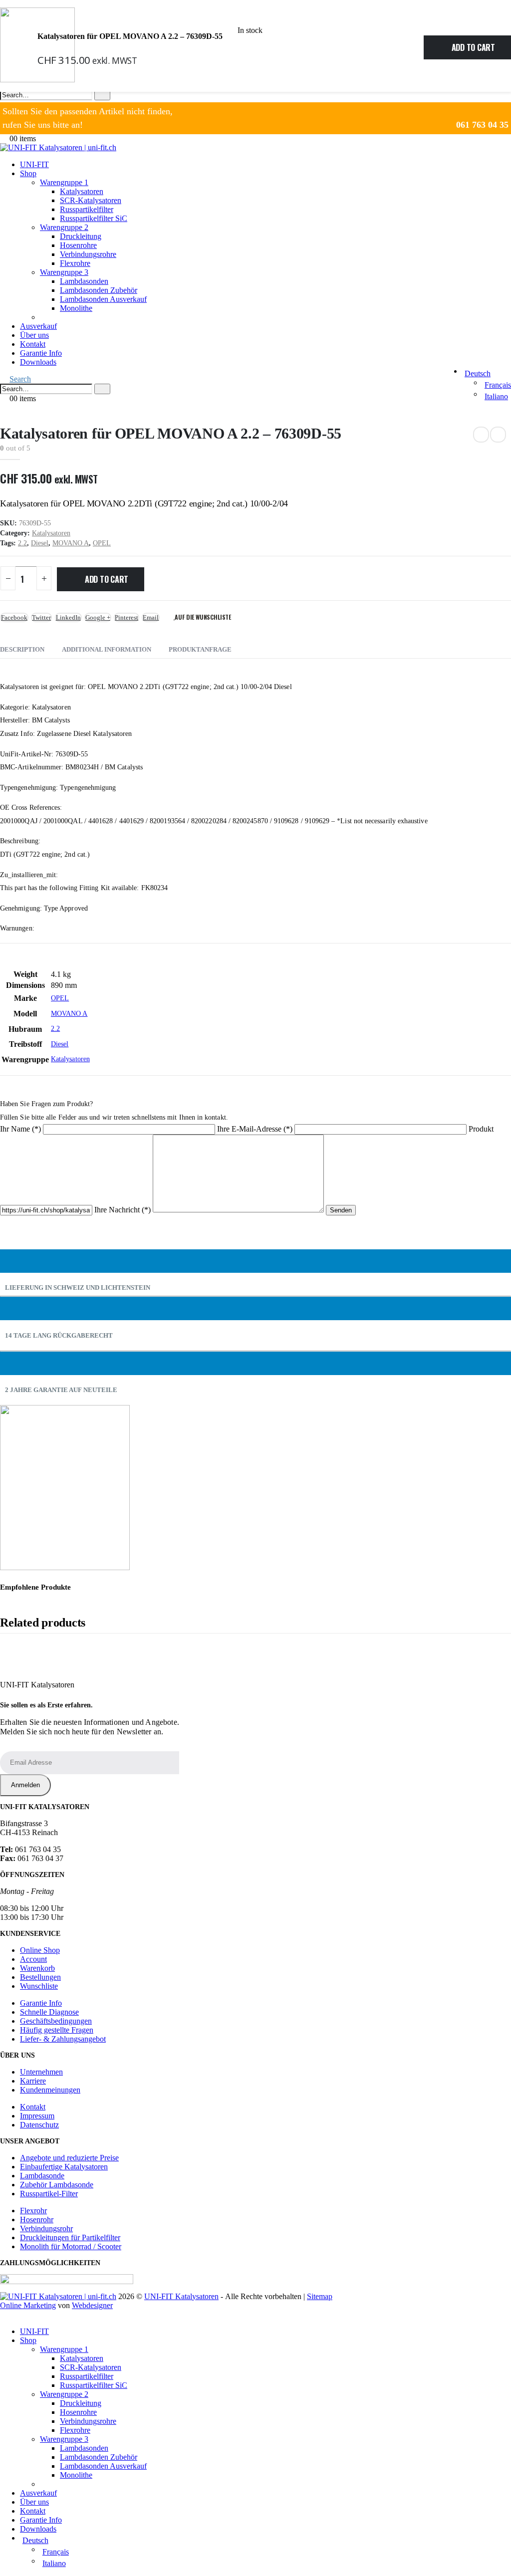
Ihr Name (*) (21, 1129)
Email (151, 617)
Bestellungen (40, 1977)
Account (33, 1959)
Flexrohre (75, 263)
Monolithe (76, 308)
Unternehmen (41, 2072)
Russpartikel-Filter (49, 2194)
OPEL (102, 543)
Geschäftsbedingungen (56, 2021)
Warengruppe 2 (64, 227)
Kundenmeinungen (50, 2090)
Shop (28, 173)
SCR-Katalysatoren (91, 200)
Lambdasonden (84, 281)
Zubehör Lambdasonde (57, 2185)
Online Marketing (28, 2305)
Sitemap (320, 2296)
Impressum (37, 2116)
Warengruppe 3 (64, 272)
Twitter (41, 617)
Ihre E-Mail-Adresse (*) (256, 1129)
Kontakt (33, 344)
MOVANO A (71, 543)
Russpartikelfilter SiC (94, 218)
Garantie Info (41, 353)
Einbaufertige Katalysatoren (64, 2167)
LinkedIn (68, 617)
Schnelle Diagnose (49, 2012)
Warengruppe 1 (64, 182)
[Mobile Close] (3, 2314)
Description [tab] (22, 649)
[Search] (102, 95)
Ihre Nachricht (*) (124, 1210)
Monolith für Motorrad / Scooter (71, 2246)
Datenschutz (39, 2125)
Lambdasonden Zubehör (99, 290)
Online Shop (40, 1950)
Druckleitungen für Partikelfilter (70, 2237)
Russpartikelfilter (87, 209)
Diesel (40, 543)
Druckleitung (81, 236)
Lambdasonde (42, 2176)
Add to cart (473, 47)
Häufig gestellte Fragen (57, 2030)
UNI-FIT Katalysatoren (181, 2296)
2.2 (22, 543)
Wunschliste (39, 1986)
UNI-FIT (34, 164)
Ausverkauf (38, 326)
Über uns (34, 335)
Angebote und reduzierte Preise (69, 2158)
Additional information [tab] (107, 649)
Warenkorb (37, 1968)
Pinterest (127, 617)
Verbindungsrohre (88, 254)
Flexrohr (33, 2211)
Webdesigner (92, 2305)
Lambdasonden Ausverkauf (103, 299)
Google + (98, 617)
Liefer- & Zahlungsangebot (63, 2039)
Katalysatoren (82, 191)
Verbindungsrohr (46, 2228)
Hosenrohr (37, 2220)
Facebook (14, 617)
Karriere (33, 2081)
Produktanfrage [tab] (200, 649)
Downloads (38, 362)
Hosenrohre (78, 245)
